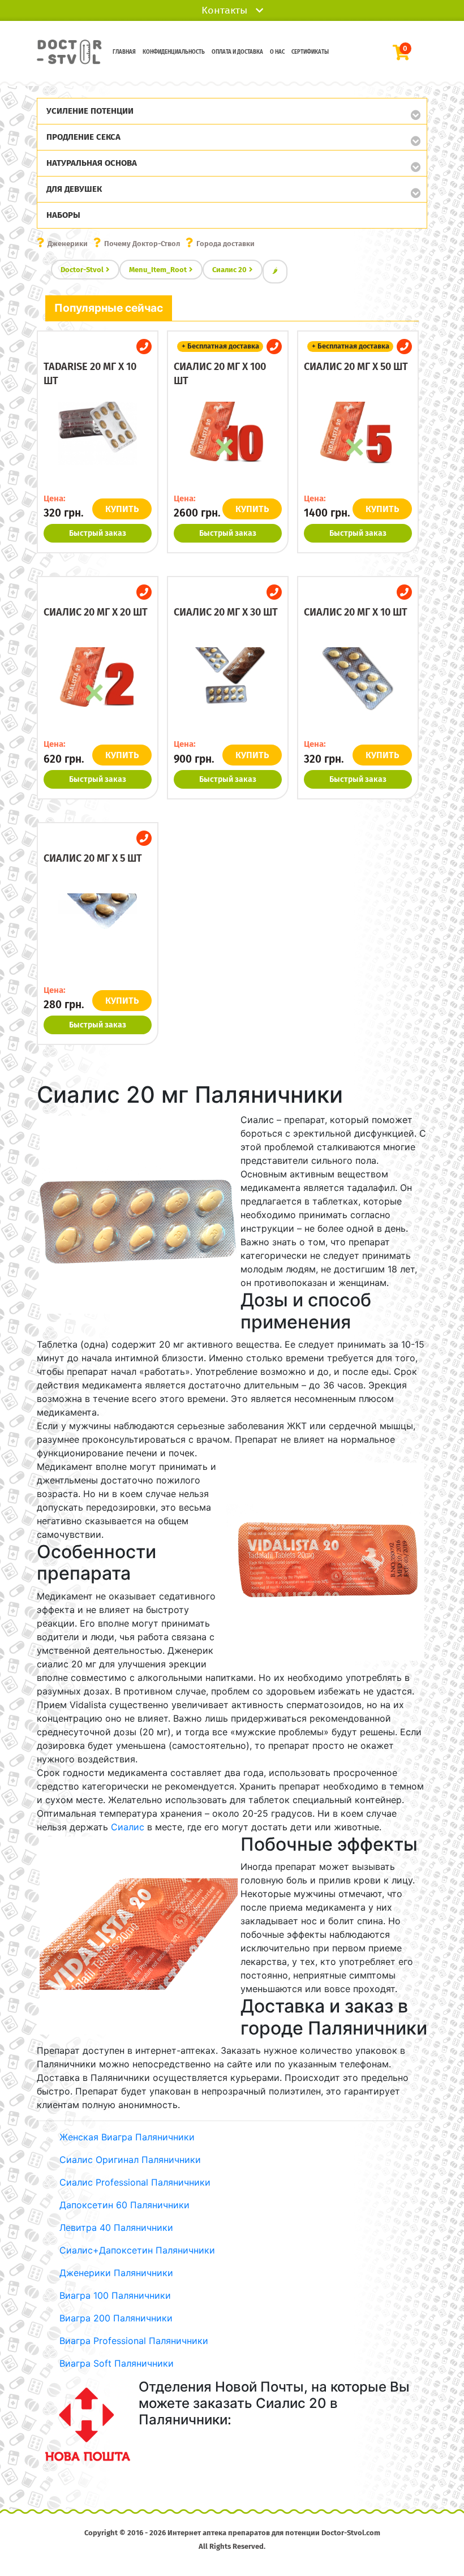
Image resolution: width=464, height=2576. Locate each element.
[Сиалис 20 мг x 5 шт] (98, 934)
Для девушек (74, 189)
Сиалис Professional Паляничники (135, 2182)
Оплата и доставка (237, 52)
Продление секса (83, 137)
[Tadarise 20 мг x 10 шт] (98, 442)
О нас (277, 52)
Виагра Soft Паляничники (117, 2363)
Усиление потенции (90, 111)
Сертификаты (310, 52)
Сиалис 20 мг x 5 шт (93, 858)
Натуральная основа (92, 163)
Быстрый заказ (98, 533)
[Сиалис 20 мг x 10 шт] (358, 689)
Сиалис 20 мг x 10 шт (356, 612)
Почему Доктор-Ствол (142, 244)
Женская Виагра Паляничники (127, 2137)
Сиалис (128, 1827)
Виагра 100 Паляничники (115, 2295)
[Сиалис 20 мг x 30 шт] (228, 689)
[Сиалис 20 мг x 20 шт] (98, 689)
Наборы (63, 215)
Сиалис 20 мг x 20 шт (96, 612)
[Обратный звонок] (144, 347)
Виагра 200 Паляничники (116, 2318)
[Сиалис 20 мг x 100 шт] (228, 442)
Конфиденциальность (174, 52)
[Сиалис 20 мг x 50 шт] (358, 442)
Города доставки (225, 244)
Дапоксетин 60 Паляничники (124, 2205)
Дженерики (68, 244)
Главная (124, 52)
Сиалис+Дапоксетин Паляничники (137, 2250)
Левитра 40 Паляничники (116, 2227)
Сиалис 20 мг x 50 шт (356, 367)
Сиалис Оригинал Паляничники (130, 2160)
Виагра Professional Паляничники (134, 2341)
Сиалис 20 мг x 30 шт (226, 612)
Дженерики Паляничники (116, 2273)
